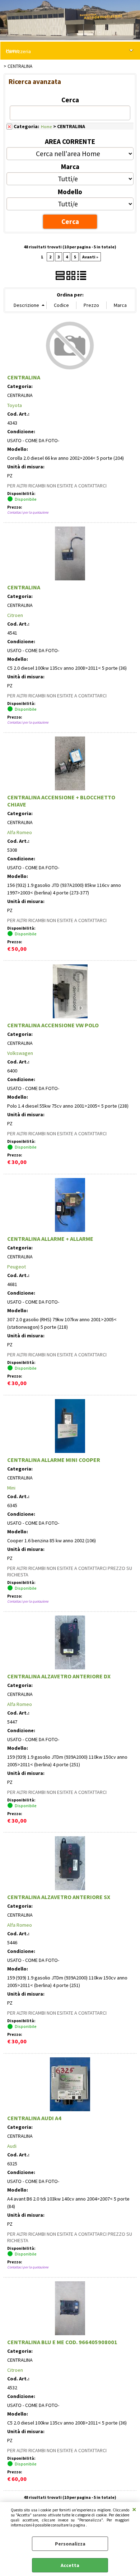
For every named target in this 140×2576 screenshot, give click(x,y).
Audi (12, 2146)
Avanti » (90, 257)
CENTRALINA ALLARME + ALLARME (50, 1239)
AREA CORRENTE (70, 141)
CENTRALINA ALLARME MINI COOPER (54, 1460)
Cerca (70, 100)
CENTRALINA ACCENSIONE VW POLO (53, 1025)
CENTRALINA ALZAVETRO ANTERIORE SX (59, 1897)
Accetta (70, 2565)
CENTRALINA (24, 377)
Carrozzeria (18, 51)
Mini (11, 1488)
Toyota (15, 405)
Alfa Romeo (20, 832)
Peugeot (17, 1267)
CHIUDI (134, 2509)
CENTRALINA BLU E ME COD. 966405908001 (62, 2342)
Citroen (15, 615)
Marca (70, 167)
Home (46, 127)
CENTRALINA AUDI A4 (34, 2118)
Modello (70, 192)
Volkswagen (20, 1053)
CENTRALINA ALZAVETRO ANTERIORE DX (59, 1676)
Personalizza (70, 2544)
